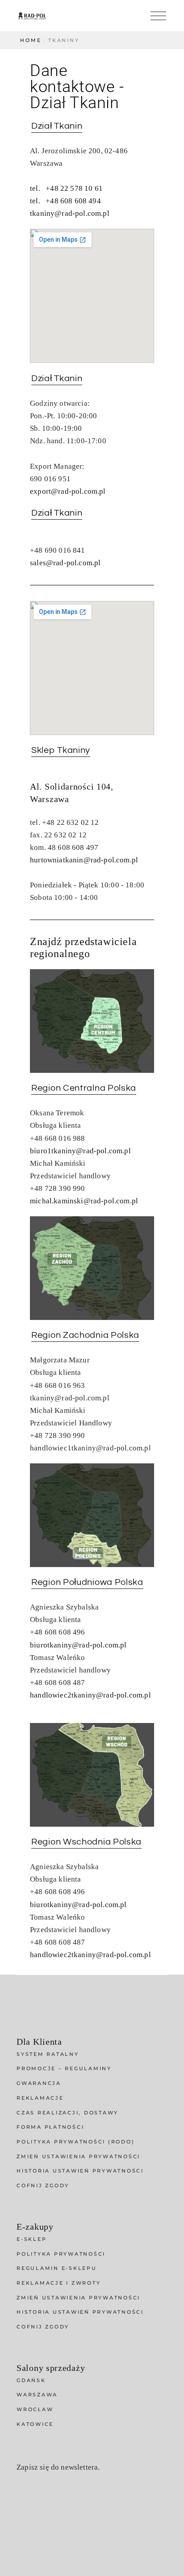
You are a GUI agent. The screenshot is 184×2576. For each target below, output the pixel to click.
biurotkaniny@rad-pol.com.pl (78, 1645)
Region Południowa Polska (87, 1582)
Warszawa (37, 2395)
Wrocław (35, 2409)
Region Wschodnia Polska (86, 1842)
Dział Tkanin (57, 126)
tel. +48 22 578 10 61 (66, 188)
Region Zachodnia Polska (85, 1335)
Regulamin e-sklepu (57, 2268)
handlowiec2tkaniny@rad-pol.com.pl (90, 1695)
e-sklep (31, 2239)
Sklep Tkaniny (61, 750)
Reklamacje (40, 2098)
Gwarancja (39, 2083)
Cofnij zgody (43, 2185)
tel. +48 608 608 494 (65, 201)
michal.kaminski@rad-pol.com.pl (84, 1201)
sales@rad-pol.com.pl (65, 563)
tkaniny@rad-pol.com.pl (70, 213)
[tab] (57, 126)
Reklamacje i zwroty (59, 2283)
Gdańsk (31, 2380)
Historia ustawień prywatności (80, 2171)
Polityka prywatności (61, 2254)
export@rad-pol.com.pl (68, 491)
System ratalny (48, 2054)
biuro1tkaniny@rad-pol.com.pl (80, 1151)
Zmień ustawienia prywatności (78, 2156)
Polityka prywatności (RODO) (75, 2142)
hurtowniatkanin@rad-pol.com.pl (84, 860)
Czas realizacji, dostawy (67, 2113)
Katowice (35, 2424)
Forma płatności (50, 2127)
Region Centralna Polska (84, 1088)
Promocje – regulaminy (64, 2068)
